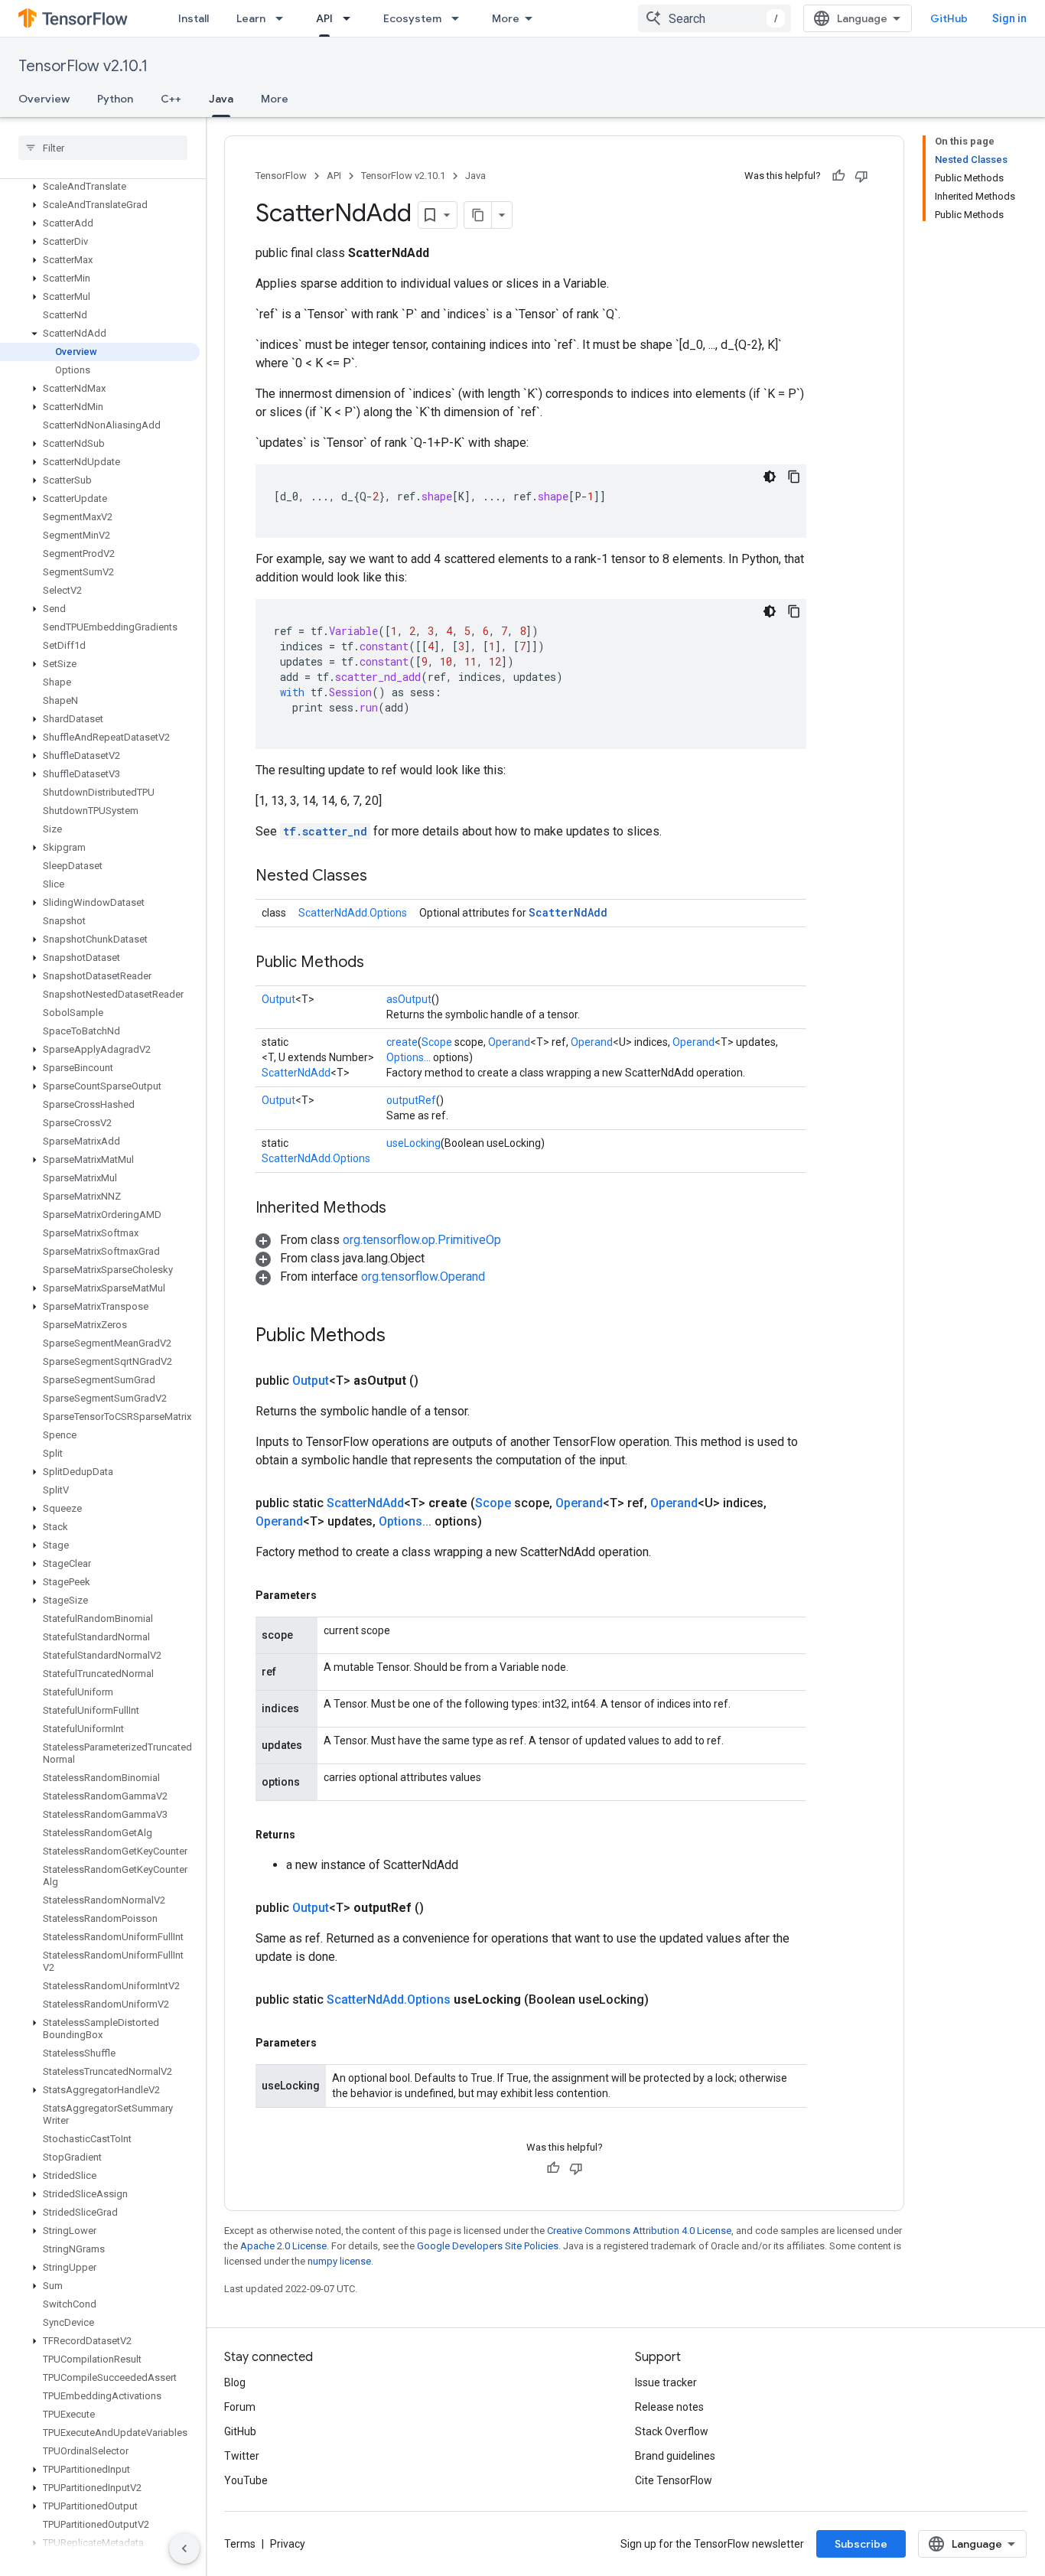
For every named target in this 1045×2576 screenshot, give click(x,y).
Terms (240, 2544)
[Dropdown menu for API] (351, 18)
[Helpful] (838, 176)
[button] (100, 187)
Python (115, 99)
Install (194, 18)
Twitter (242, 2456)
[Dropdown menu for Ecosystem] (460, 18)
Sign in (1009, 18)
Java (221, 99)
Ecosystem (412, 18)
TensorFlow (281, 176)
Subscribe (861, 2544)
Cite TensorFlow (674, 2480)
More (506, 18)
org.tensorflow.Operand (423, 1277)
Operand (509, 1042)
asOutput (409, 999)
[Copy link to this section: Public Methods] (379, 963)
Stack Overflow (672, 2431)
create (402, 1042)
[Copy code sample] (794, 477)
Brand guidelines (675, 2456)
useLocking (413, 1143)
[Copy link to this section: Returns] (311, 1835)
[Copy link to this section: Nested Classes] (383, 877)
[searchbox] (103, 148)
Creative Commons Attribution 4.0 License (639, 2231)
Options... (409, 1057)
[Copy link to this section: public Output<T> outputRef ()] (442, 1908)
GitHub (949, 18)
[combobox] (715, 18)
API (324, 18)
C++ (171, 99)
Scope (437, 1042)
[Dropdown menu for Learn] (284, 18)
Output (278, 999)
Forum (240, 2407)
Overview (44, 99)
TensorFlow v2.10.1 (83, 66)
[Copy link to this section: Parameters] (332, 1595)
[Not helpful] (861, 176)
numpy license (339, 2261)
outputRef (411, 1100)
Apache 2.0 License (283, 2246)
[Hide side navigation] (184, 2548)
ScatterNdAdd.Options (353, 913)
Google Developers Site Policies (488, 2246)
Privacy (288, 2544)
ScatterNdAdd (568, 912)
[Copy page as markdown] (478, 215)
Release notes (669, 2407)
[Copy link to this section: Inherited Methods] (402, 1209)
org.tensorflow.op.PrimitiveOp (422, 1240)
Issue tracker (666, 2382)
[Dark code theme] (770, 477)
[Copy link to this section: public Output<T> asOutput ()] (437, 1381)
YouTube (246, 2480)
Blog (235, 2382)
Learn (251, 18)
